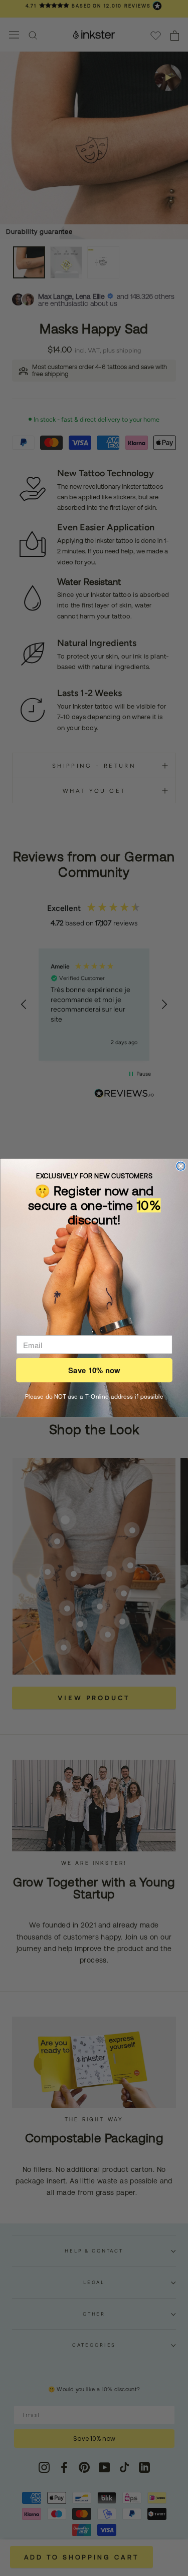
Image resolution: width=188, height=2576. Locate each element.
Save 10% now (94, 1370)
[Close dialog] (181, 1166)
